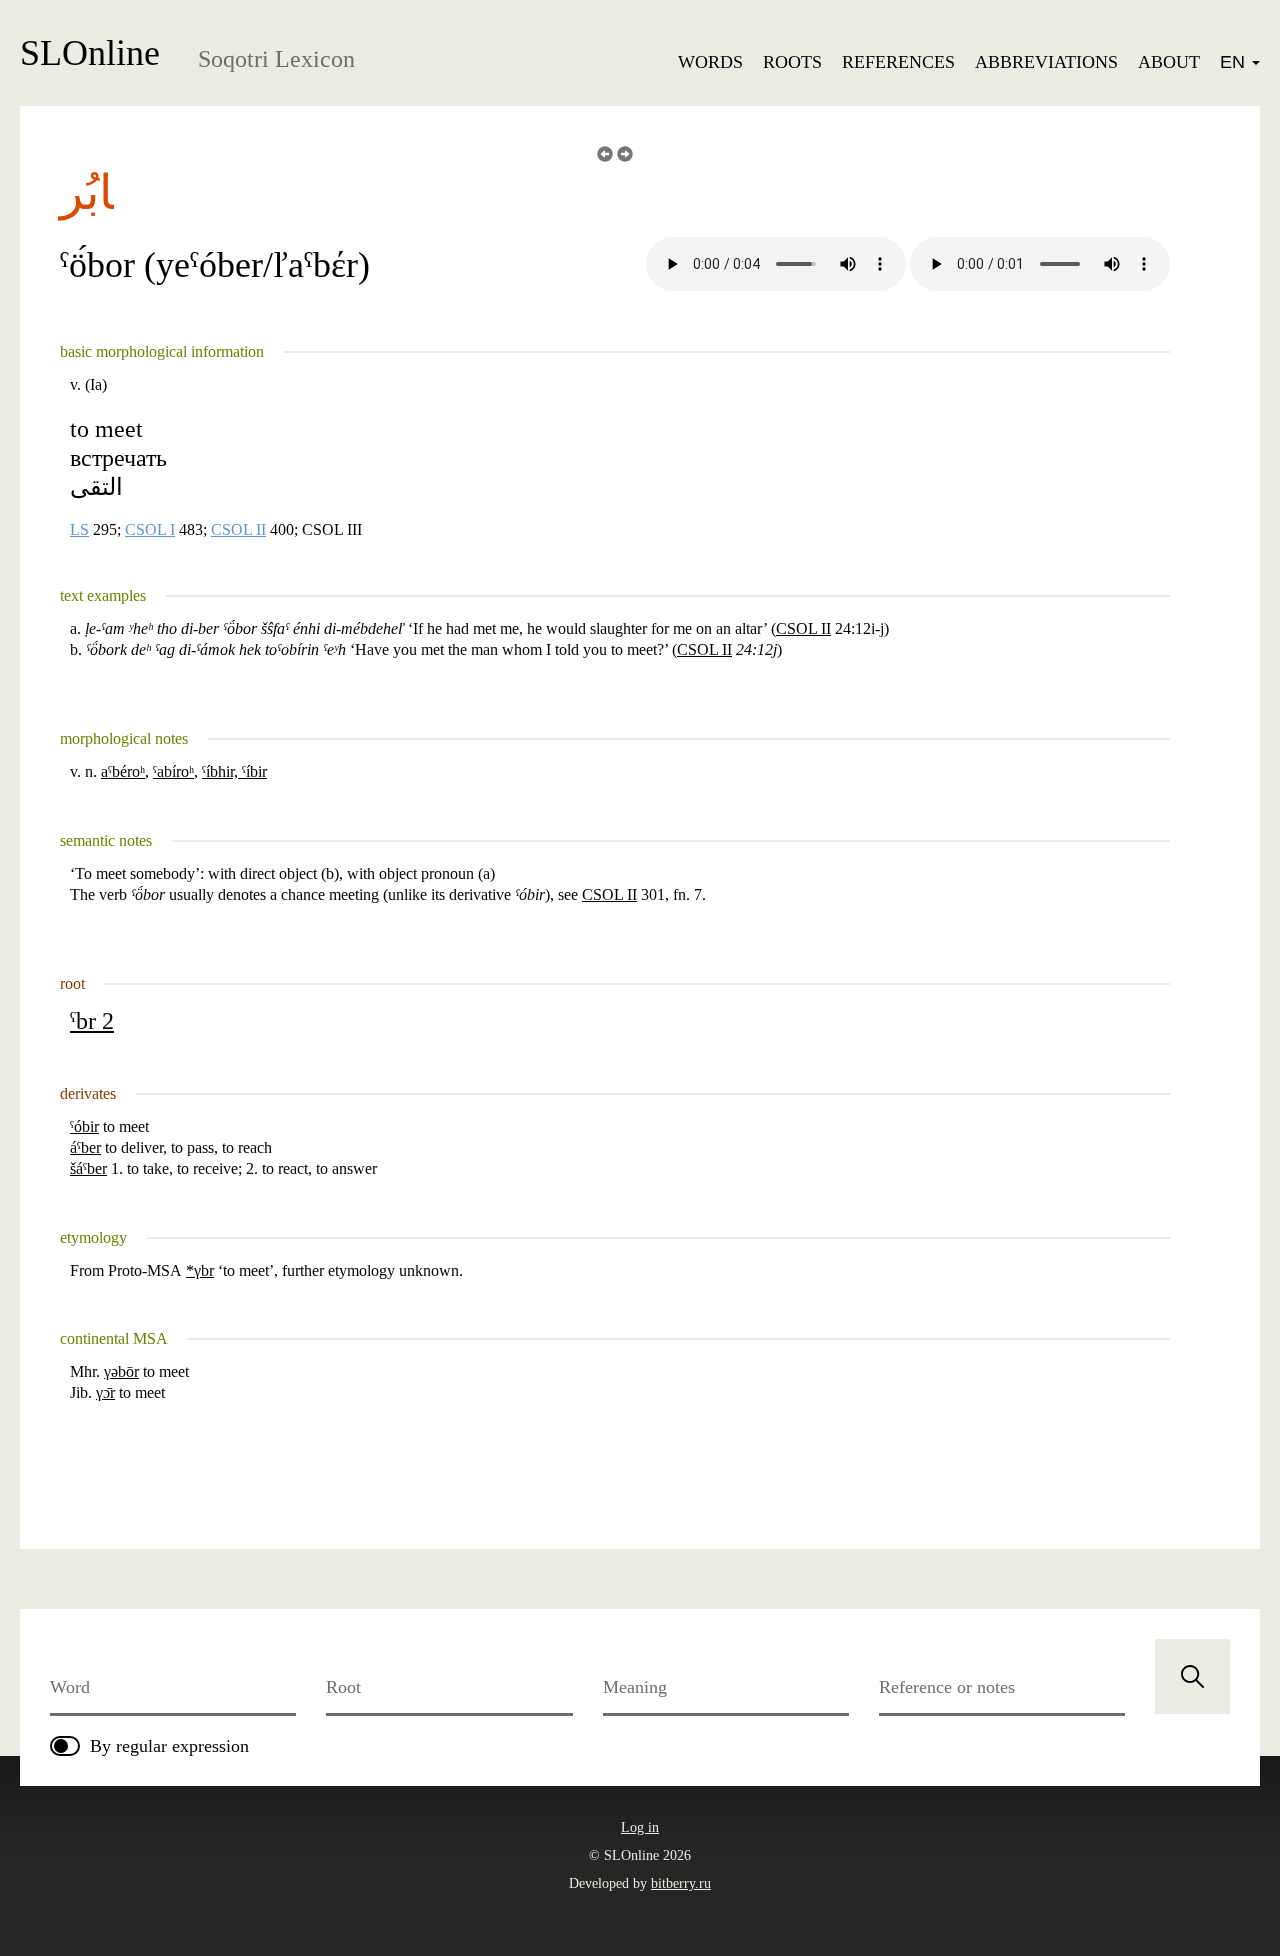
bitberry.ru (681, 1883)
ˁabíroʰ (173, 771)
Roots (792, 62)
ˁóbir (84, 1126)
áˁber (85, 1147)
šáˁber (88, 1168)
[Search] (1192, 1676)
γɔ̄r (105, 1392)
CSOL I (150, 530)
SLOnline (90, 53)
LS (79, 530)
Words (710, 62)
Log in (640, 1827)
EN (1235, 62)
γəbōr (121, 1371)
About (1169, 62)
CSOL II (238, 530)
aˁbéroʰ (123, 771)
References (898, 62)
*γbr (200, 1270)
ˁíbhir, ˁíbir (234, 771)
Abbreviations (1046, 62)
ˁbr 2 (92, 1021)
